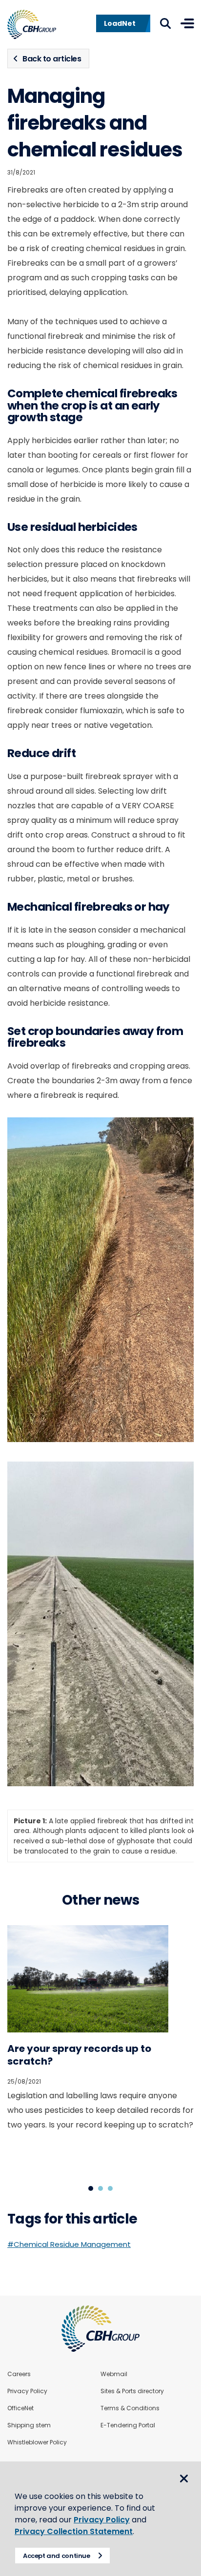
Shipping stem (29, 2425)
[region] (100, 1834)
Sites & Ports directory (132, 2391)
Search (165, 23)
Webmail (114, 2374)
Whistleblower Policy (37, 2442)
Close (184, 2478)
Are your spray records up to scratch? (79, 2055)
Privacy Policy (27, 2391)
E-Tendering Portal (128, 2425)
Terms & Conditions (130, 2408)
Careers (19, 2374)
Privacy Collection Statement (74, 2531)
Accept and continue (57, 2556)
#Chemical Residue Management (69, 2244)
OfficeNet (20, 2408)
